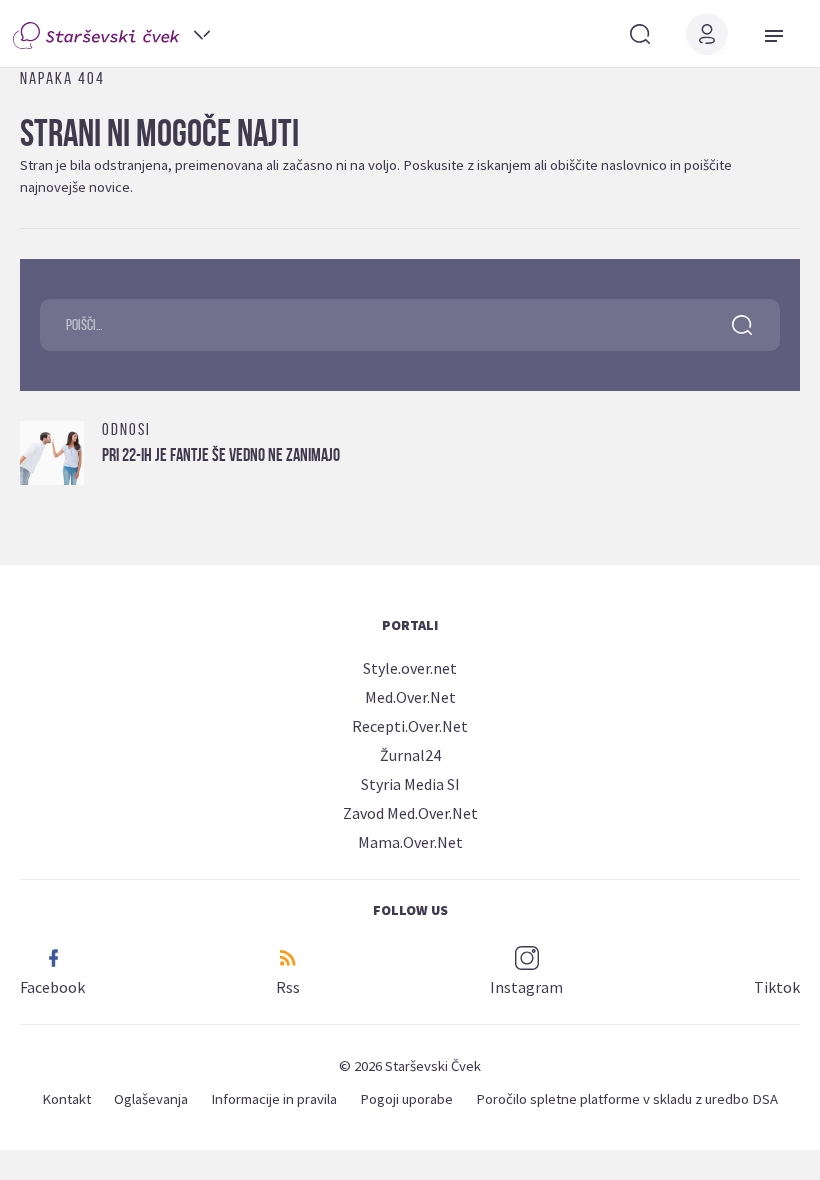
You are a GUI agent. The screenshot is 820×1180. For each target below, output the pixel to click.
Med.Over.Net (410, 697)
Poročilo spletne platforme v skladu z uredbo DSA (627, 1098)
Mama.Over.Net (410, 842)
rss (288, 987)
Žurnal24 (410, 755)
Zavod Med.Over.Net (410, 813)
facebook (52, 987)
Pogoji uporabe (406, 1098)
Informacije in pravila (274, 1098)
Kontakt (66, 1098)
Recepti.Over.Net (410, 726)
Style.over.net (410, 668)
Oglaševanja (151, 1098)
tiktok (777, 987)
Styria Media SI (410, 784)
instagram (526, 987)
